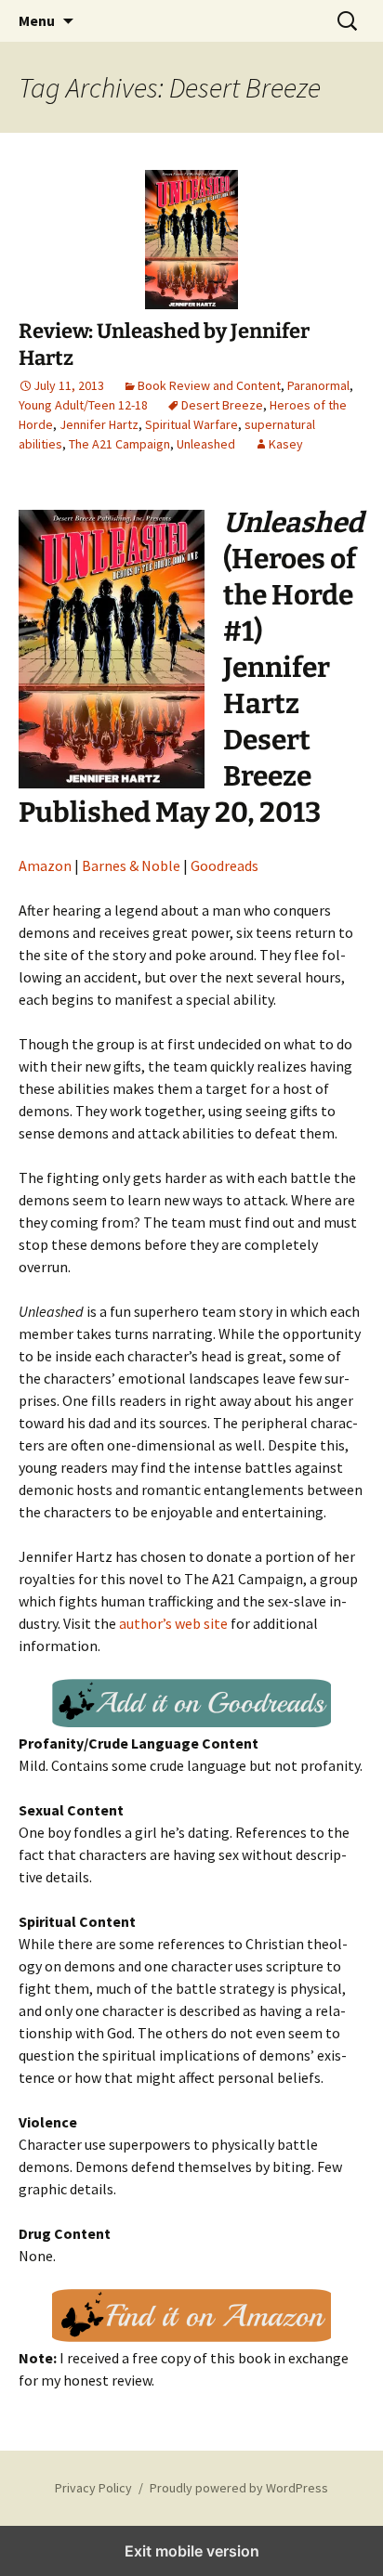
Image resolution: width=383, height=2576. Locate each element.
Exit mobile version (192, 2551)
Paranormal (318, 385)
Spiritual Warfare (191, 424)
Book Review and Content (209, 385)
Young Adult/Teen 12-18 (83, 405)
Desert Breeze (222, 405)
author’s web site (173, 1623)
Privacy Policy (93, 2488)
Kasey (286, 444)
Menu (37, 20)
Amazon (45, 865)
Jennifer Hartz (99, 424)
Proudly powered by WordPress (239, 2488)
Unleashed (206, 444)
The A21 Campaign (119, 444)
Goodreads (225, 865)
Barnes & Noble (131, 865)
